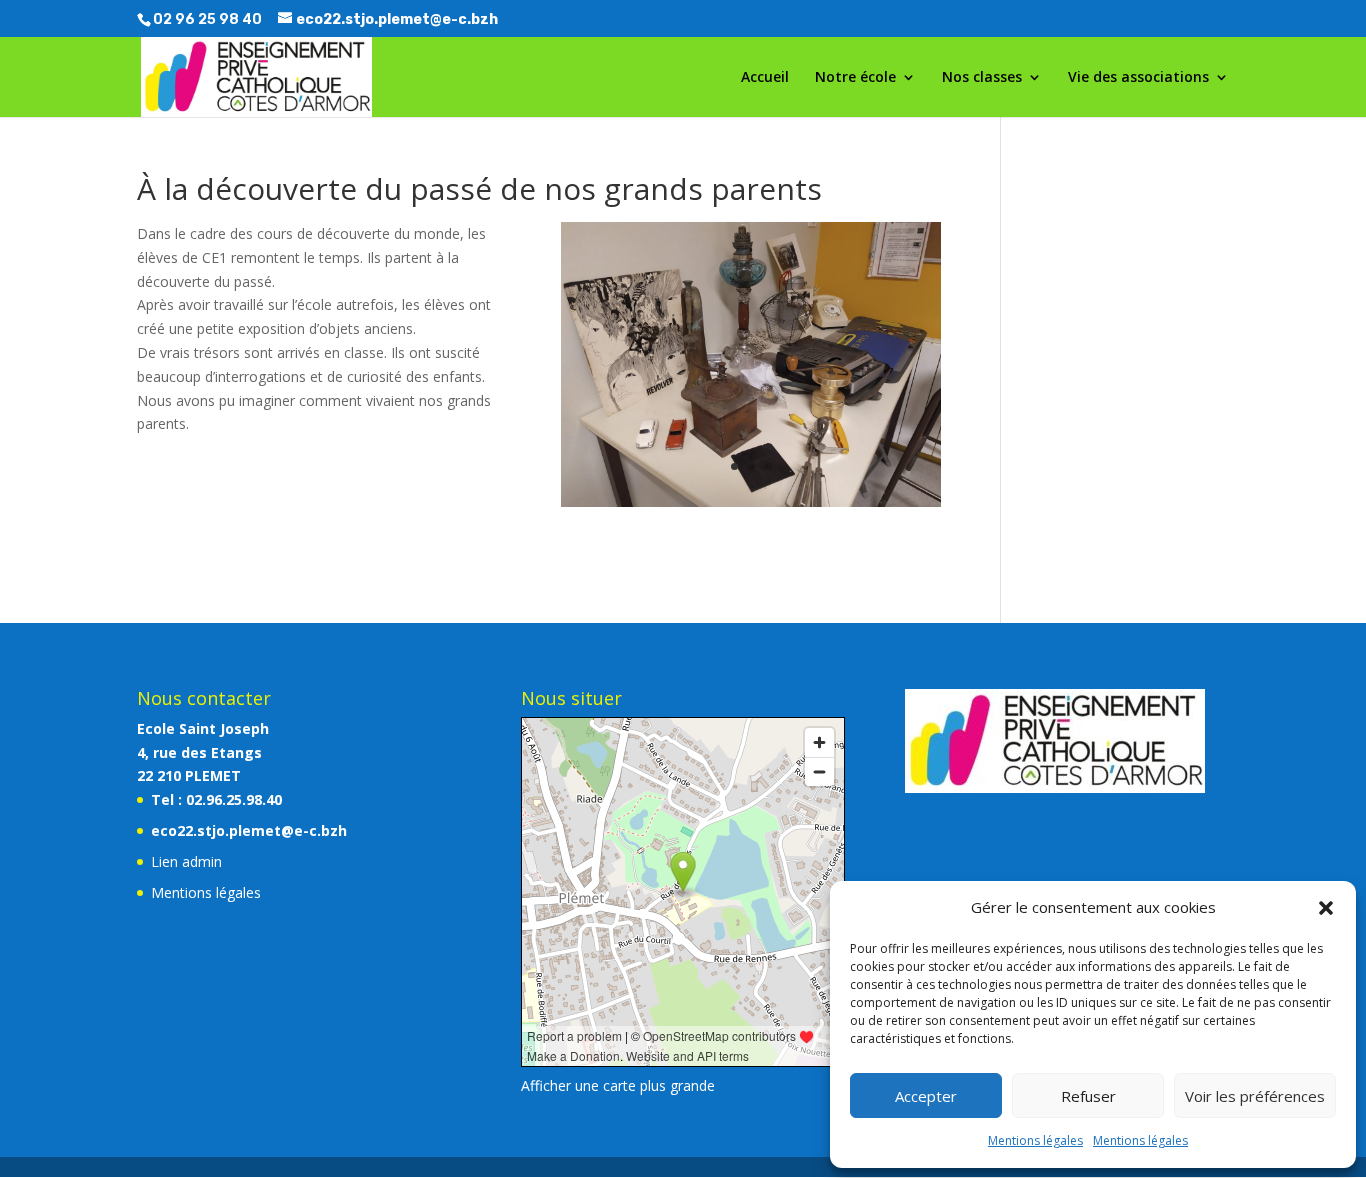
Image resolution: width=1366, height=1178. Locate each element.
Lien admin (186, 861)
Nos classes (982, 78)
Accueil (765, 78)
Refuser (1088, 1096)
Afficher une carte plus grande (618, 1085)
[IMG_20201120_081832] (751, 506)
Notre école (855, 78)
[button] (1326, 908)
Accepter (926, 1096)
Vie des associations (1138, 78)
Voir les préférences (1255, 1096)
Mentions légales (1035, 1140)
